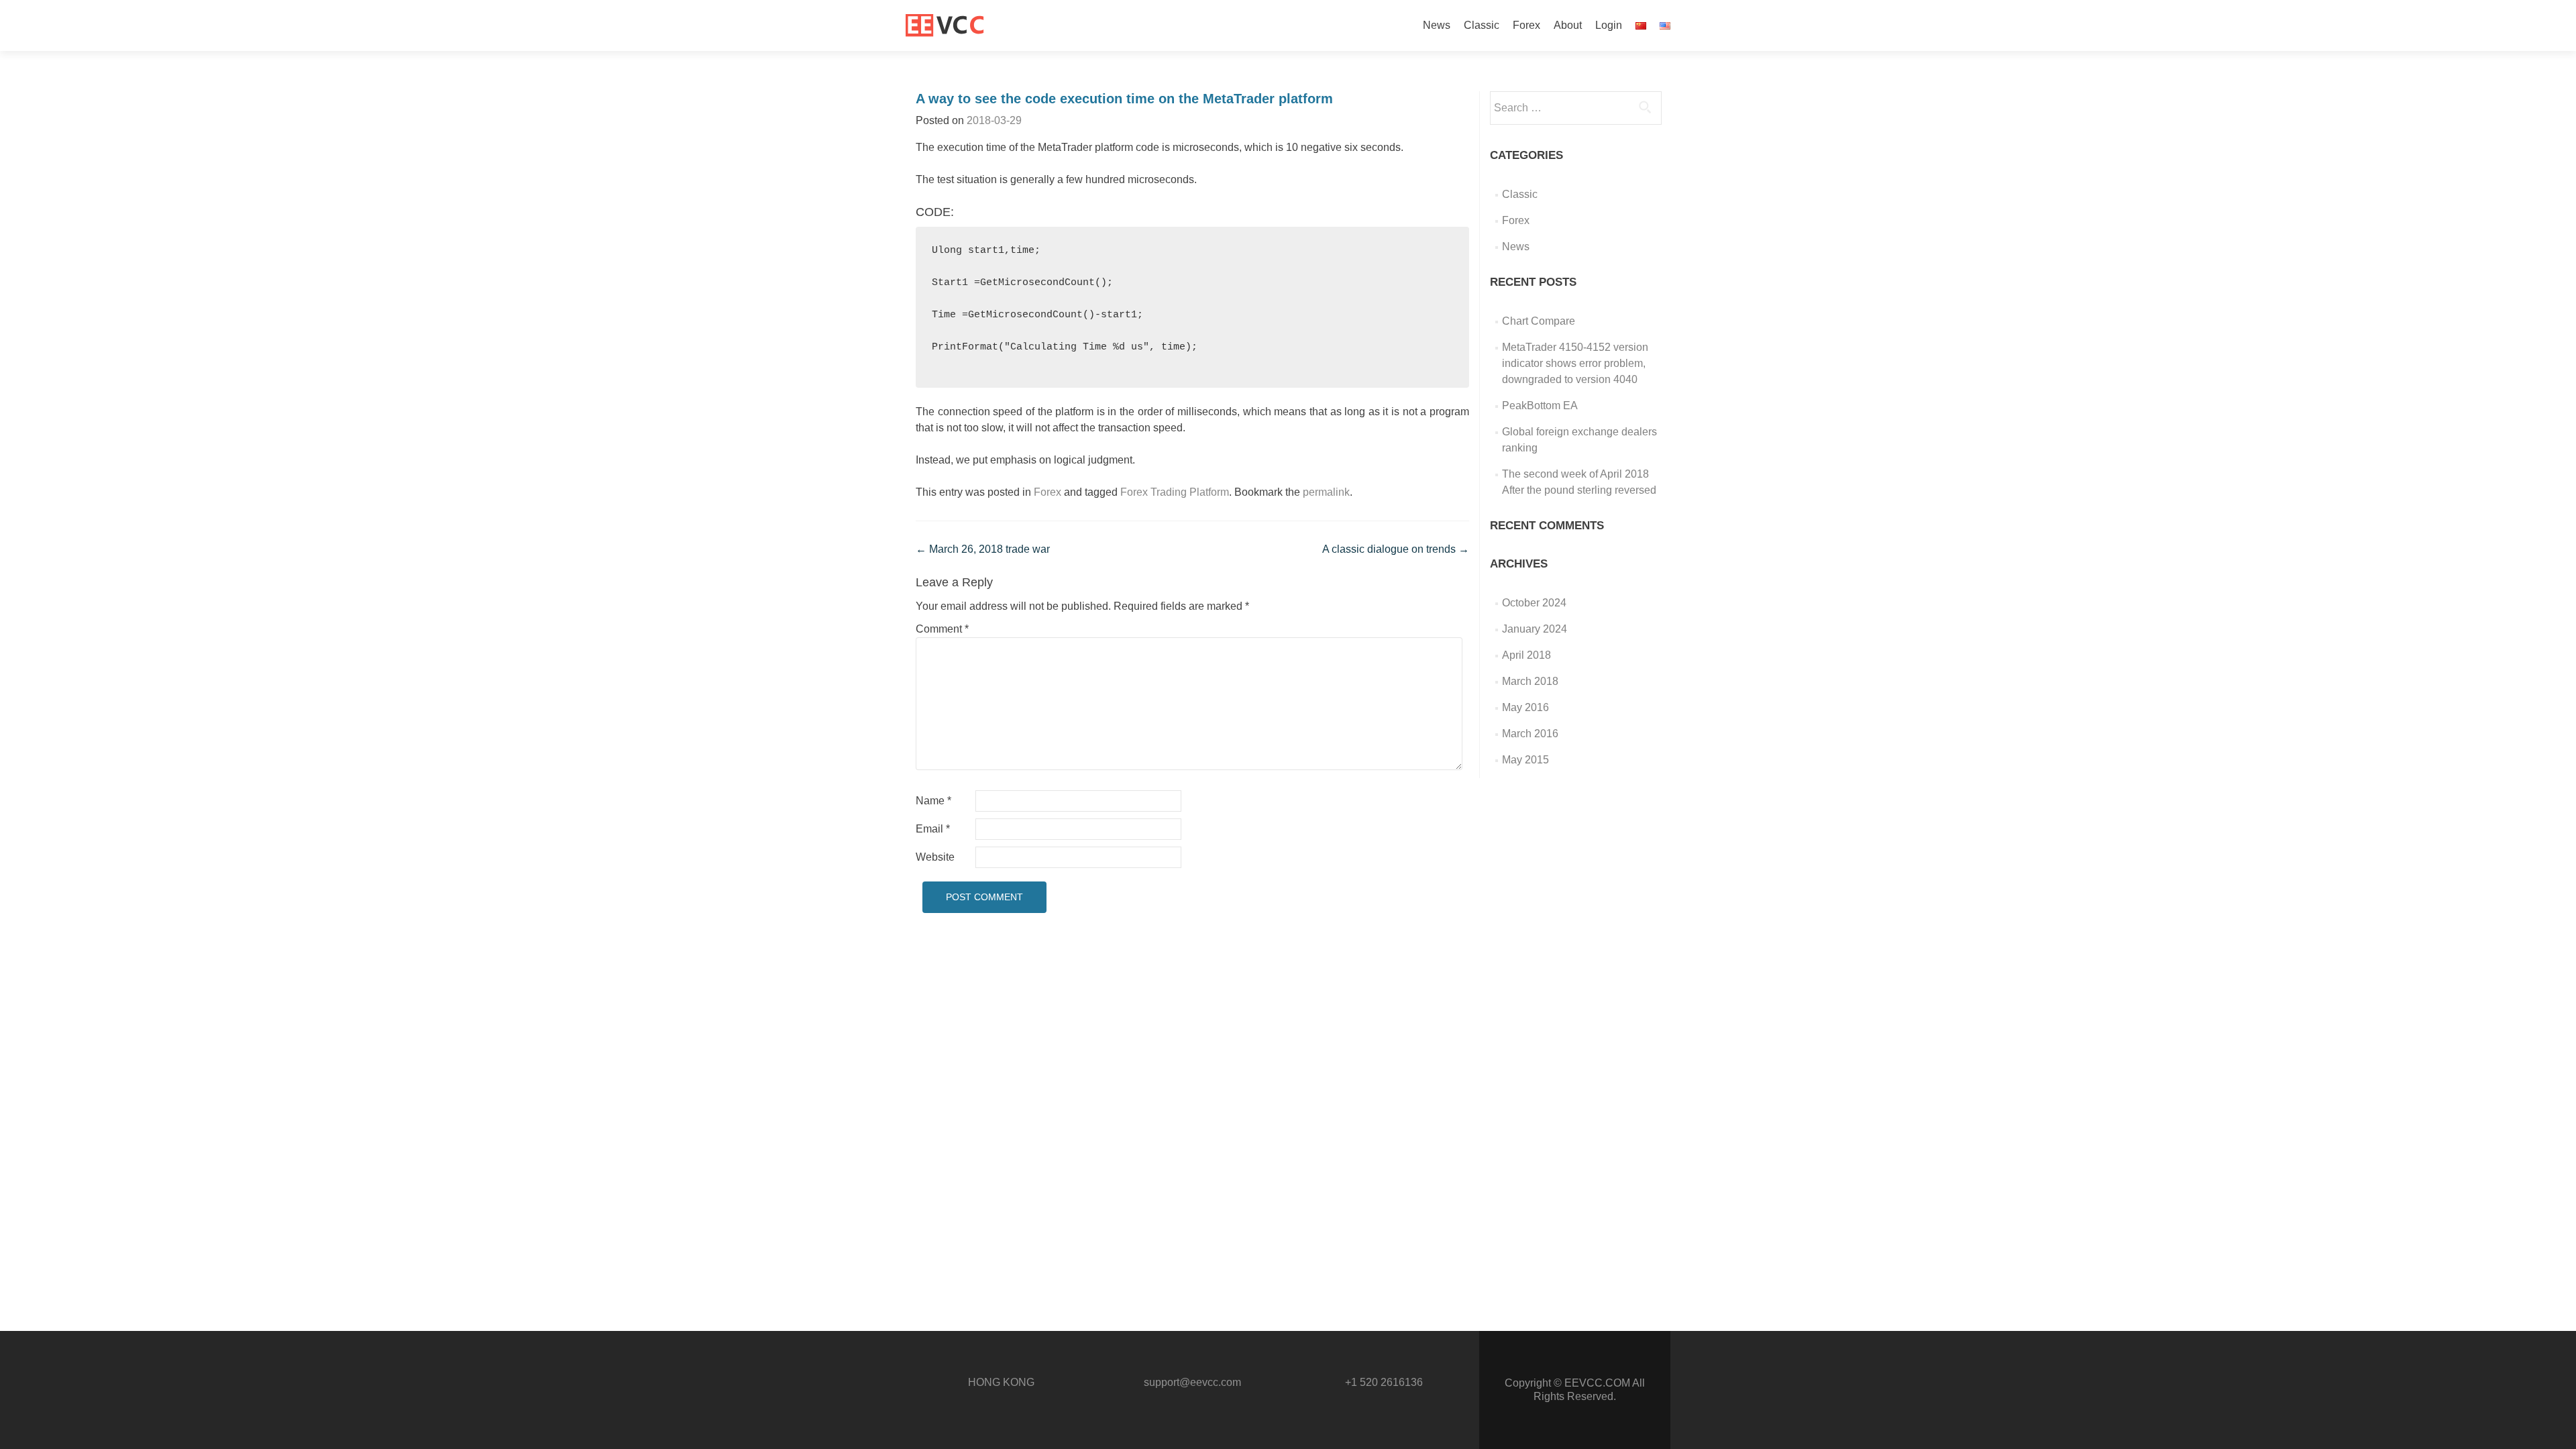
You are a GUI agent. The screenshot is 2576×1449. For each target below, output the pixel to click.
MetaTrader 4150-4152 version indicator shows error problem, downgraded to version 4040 (1575, 363)
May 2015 (1525, 760)
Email (933, 829)
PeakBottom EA (1540, 406)
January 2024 (1535, 629)
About (1568, 25)
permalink (1326, 492)
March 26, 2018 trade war (983, 549)
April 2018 (1526, 655)
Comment (942, 629)
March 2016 (1530, 734)
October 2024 (1534, 603)
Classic (1482, 25)
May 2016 (1525, 707)
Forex (1526, 25)
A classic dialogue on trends (1396, 549)
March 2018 (1530, 681)
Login (1609, 25)
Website (935, 857)
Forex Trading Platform (1175, 492)
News (1437, 25)
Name (933, 801)
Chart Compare (1539, 321)
